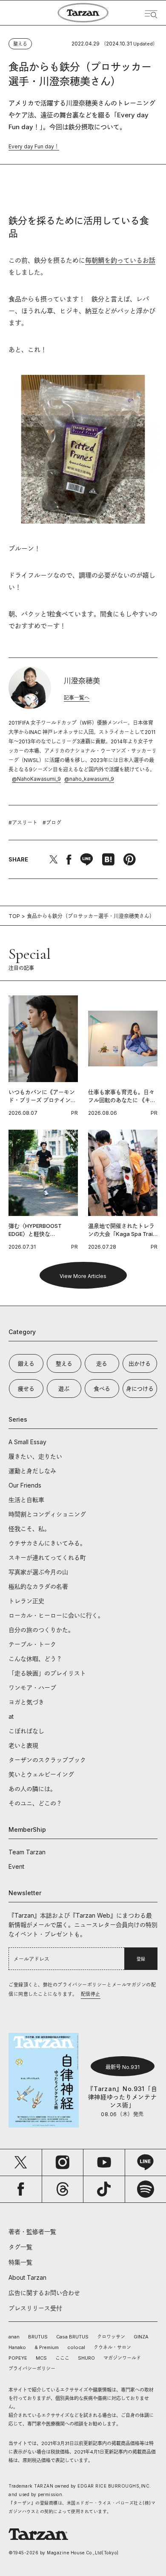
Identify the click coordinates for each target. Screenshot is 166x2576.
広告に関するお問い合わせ (44, 2293)
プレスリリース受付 (35, 2308)
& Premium (47, 2347)
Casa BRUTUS (72, 2337)
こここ (62, 2358)
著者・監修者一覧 (32, 2232)
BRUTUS (38, 2337)
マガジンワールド (122, 2358)
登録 (141, 1959)
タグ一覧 (20, 2247)
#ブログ (52, 823)
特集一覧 (20, 2262)
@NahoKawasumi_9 (36, 779)
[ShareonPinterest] (129, 859)
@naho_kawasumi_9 (89, 779)
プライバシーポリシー (32, 2369)
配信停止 (91, 1994)
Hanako (17, 2347)
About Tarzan (27, 2277)
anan (14, 2337)
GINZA (141, 2337)
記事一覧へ (77, 698)
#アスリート (23, 823)
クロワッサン (111, 2337)
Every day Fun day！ (34, 146)
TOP (14, 916)
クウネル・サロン (112, 2347)
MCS (41, 2358)
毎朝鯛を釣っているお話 (120, 260)
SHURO (86, 2358)
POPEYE (18, 2358)
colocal (76, 2347)
